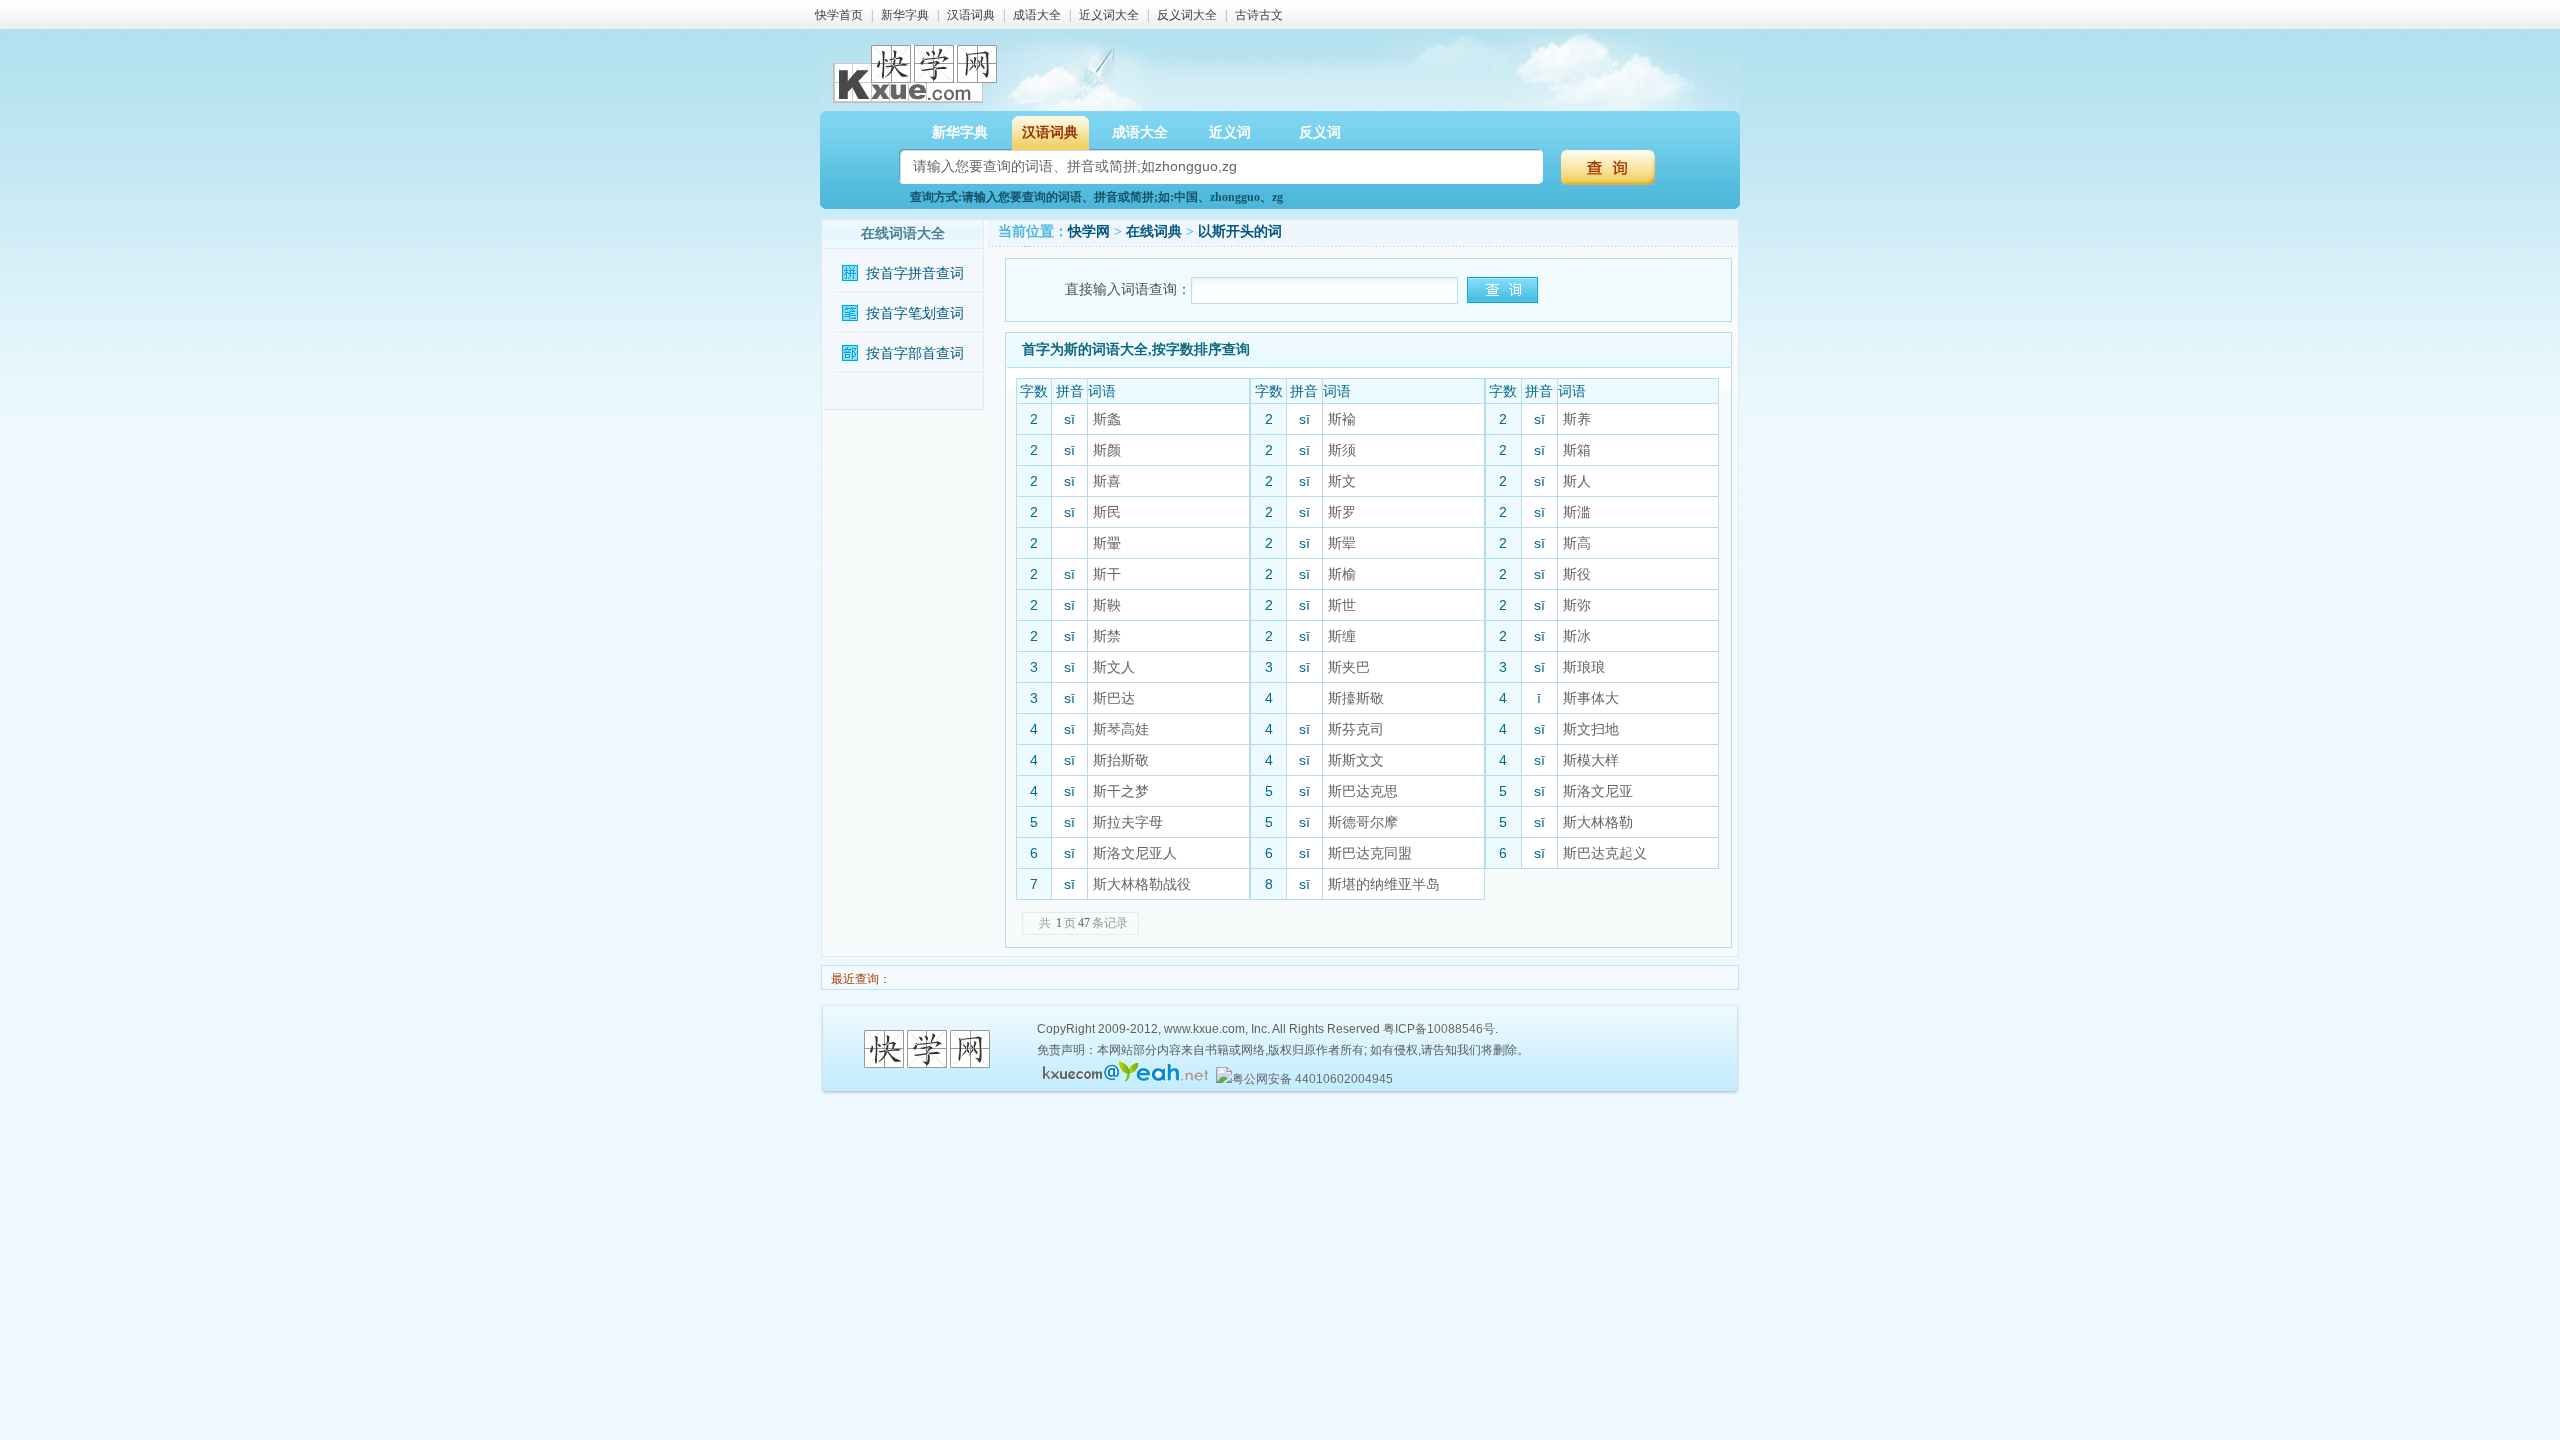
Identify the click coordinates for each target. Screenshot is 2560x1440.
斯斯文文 (1356, 760)
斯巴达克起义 (1605, 853)
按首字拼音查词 (915, 273)
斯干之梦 (1121, 791)
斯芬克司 (1356, 729)
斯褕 (1342, 419)
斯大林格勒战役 (1142, 884)
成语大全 (1037, 15)
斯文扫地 (1591, 729)
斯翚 (1342, 543)
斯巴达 (1114, 698)
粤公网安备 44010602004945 (1312, 1079)
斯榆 (1342, 574)
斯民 (1107, 512)
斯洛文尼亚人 (1135, 853)
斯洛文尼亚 (1598, 791)
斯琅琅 (1584, 667)
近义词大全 (1109, 15)
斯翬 (1107, 543)
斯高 (1577, 543)
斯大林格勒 (1598, 822)
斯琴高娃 (1121, 729)
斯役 (1577, 574)
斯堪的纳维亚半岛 (1384, 884)
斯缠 (1342, 636)
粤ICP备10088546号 (1439, 1029)
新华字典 (905, 15)
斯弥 (1577, 605)
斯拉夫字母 (1128, 822)
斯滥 (1577, 512)
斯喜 (1107, 481)
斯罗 (1342, 512)
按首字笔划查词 (915, 313)
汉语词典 (971, 15)
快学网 (1089, 231)
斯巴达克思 (1363, 791)
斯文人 (1114, 667)
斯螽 (1107, 419)
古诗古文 (1259, 15)
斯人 (1577, 481)
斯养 (1577, 419)
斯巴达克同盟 (1370, 853)
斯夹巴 (1349, 667)
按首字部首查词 (915, 353)
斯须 (1342, 450)
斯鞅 (1107, 605)
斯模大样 (1591, 760)
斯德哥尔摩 (1363, 822)
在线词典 (1154, 231)
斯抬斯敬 (1121, 760)
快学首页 (839, 15)
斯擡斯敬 (1356, 698)
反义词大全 (1187, 15)
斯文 (1342, 481)
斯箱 (1577, 450)
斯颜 (1107, 450)
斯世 (1342, 605)
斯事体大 (1591, 698)
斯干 (1107, 574)
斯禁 (1107, 636)
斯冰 (1577, 636)
